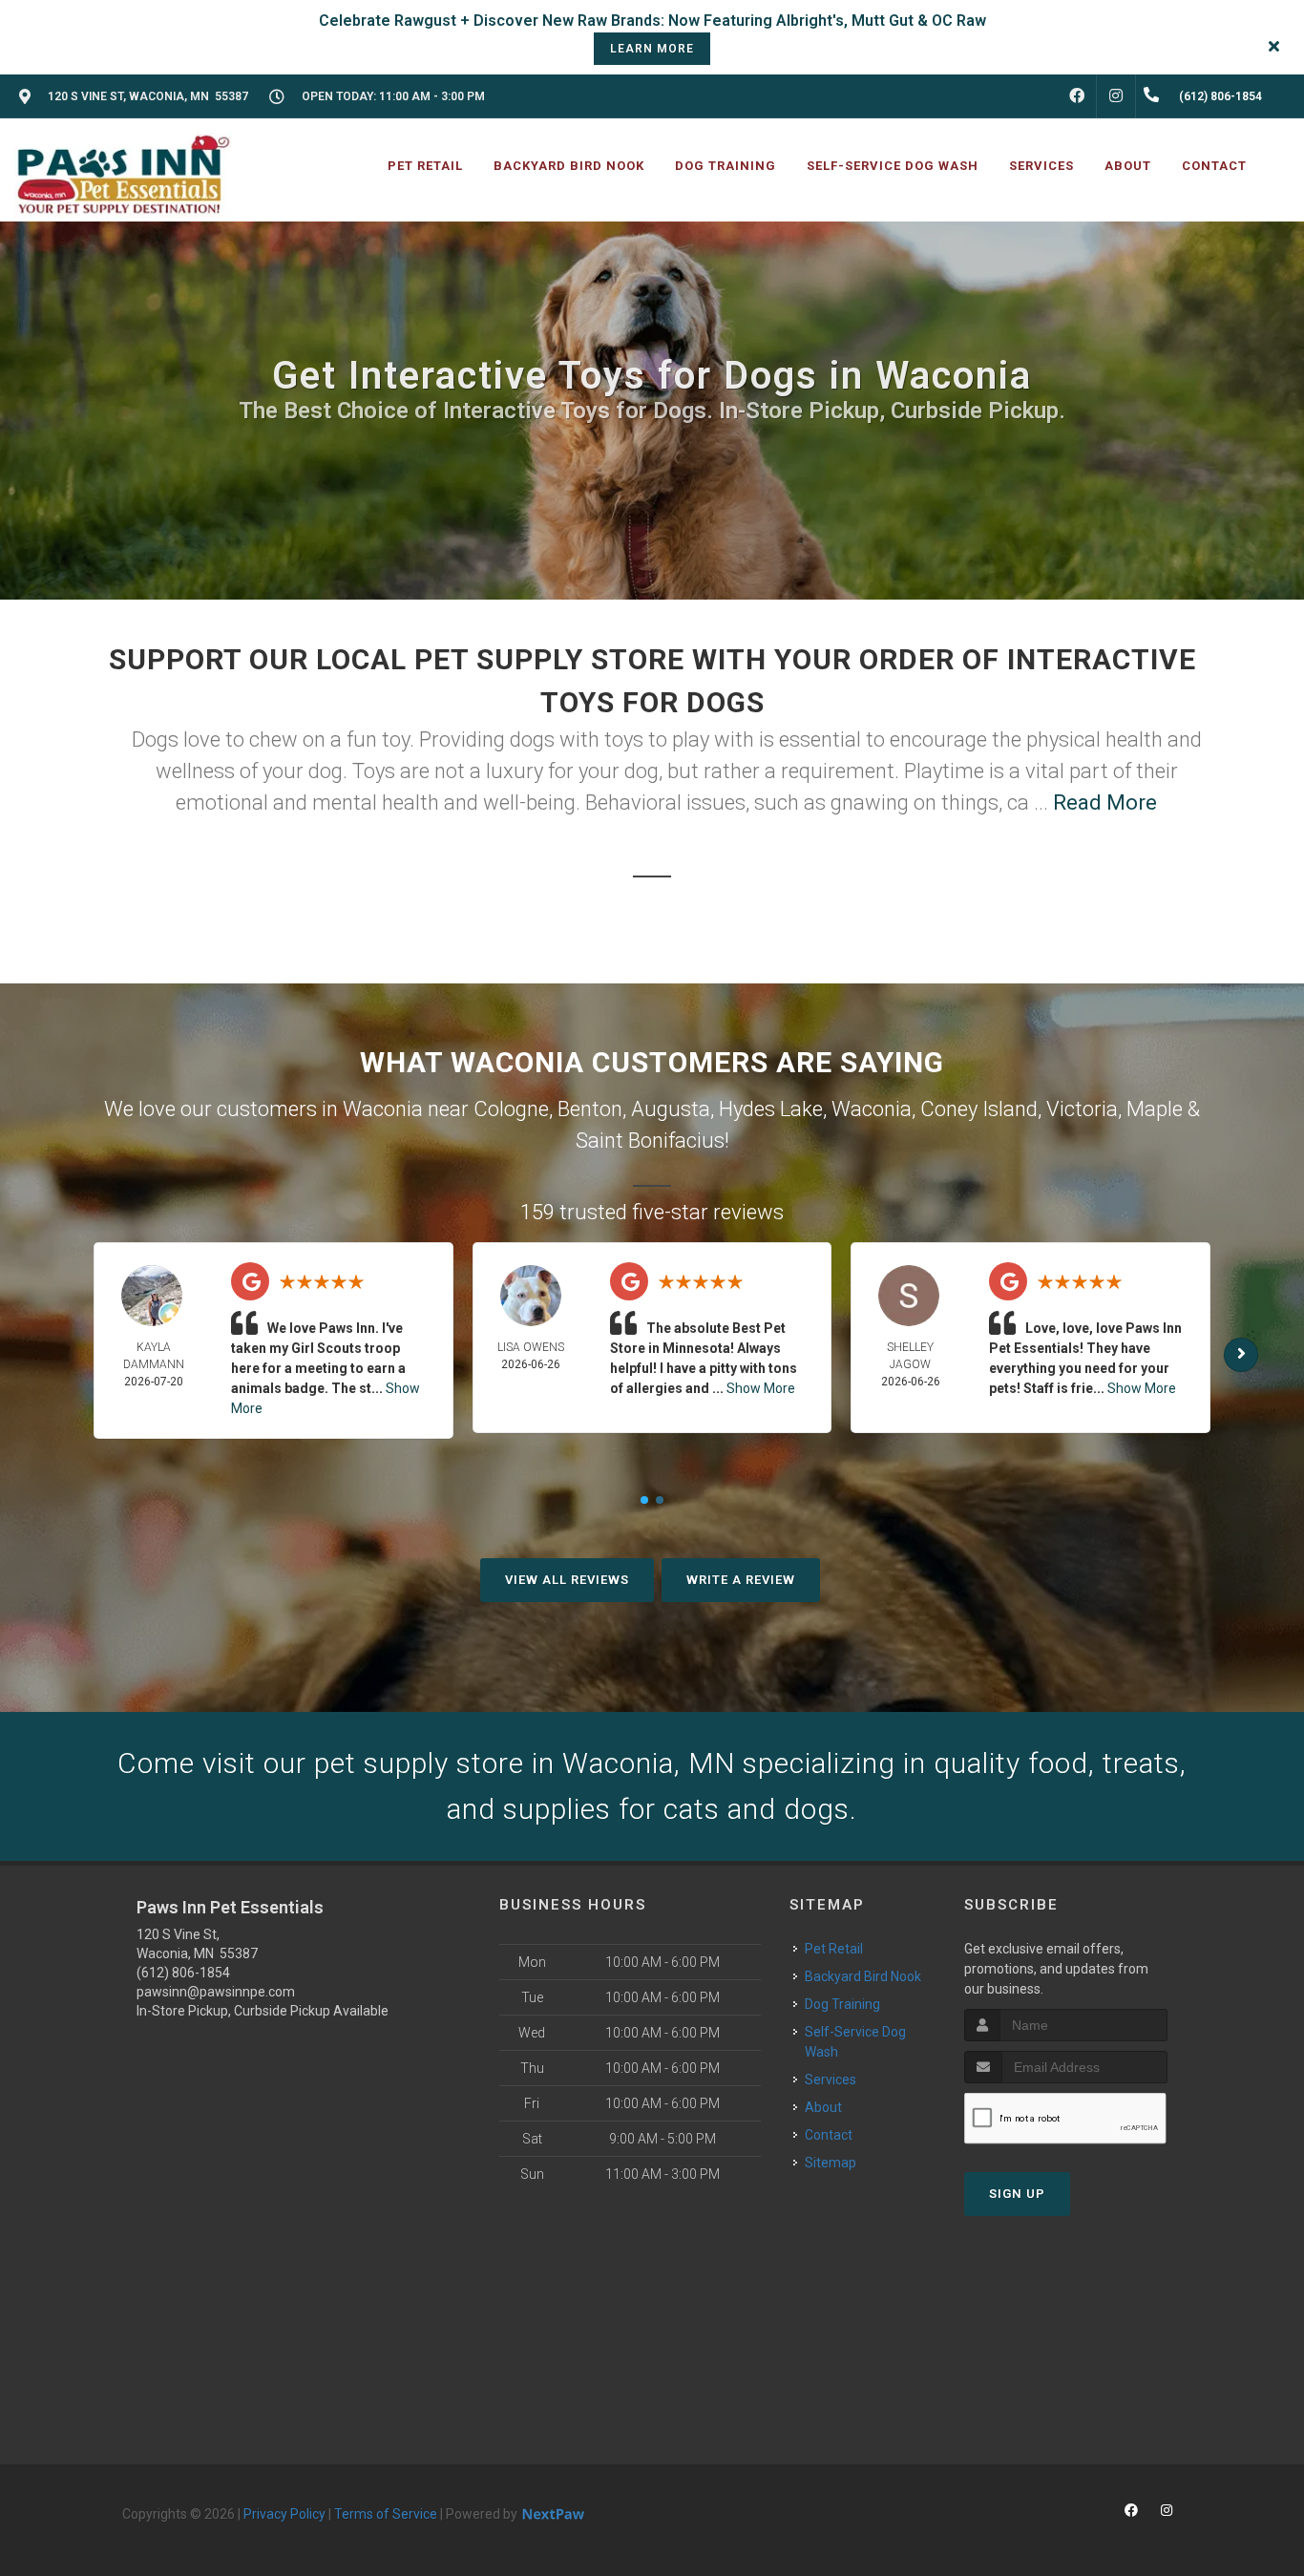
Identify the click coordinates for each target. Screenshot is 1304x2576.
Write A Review (741, 1580)
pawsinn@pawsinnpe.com (216, 1992)
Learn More (652, 49)
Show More (761, 1388)
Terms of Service (386, 2514)
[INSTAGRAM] (1116, 96)
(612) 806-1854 (183, 1973)
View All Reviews (567, 1580)
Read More (1105, 802)
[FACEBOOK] (1077, 96)
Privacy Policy (284, 2514)
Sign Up (1017, 2194)
